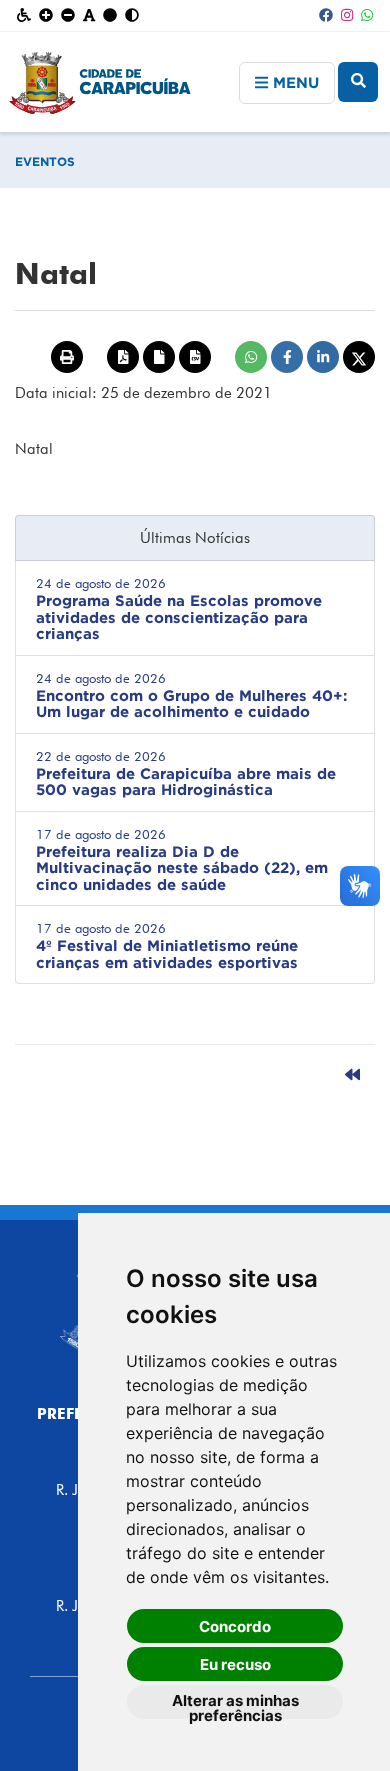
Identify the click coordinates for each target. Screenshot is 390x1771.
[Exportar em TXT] (159, 357)
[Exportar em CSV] (195, 357)
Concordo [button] (235, 1626)
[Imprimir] (67, 357)
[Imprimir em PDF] (123, 357)
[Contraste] (132, 16)
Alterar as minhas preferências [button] (235, 1705)
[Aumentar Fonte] (46, 16)
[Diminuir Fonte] (68, 16)
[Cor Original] (110, 16)
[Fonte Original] (89, 16)
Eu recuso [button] (235, 1664)
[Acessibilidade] (24, 16)
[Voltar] (352, 1075)
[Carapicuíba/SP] (195, 92)
